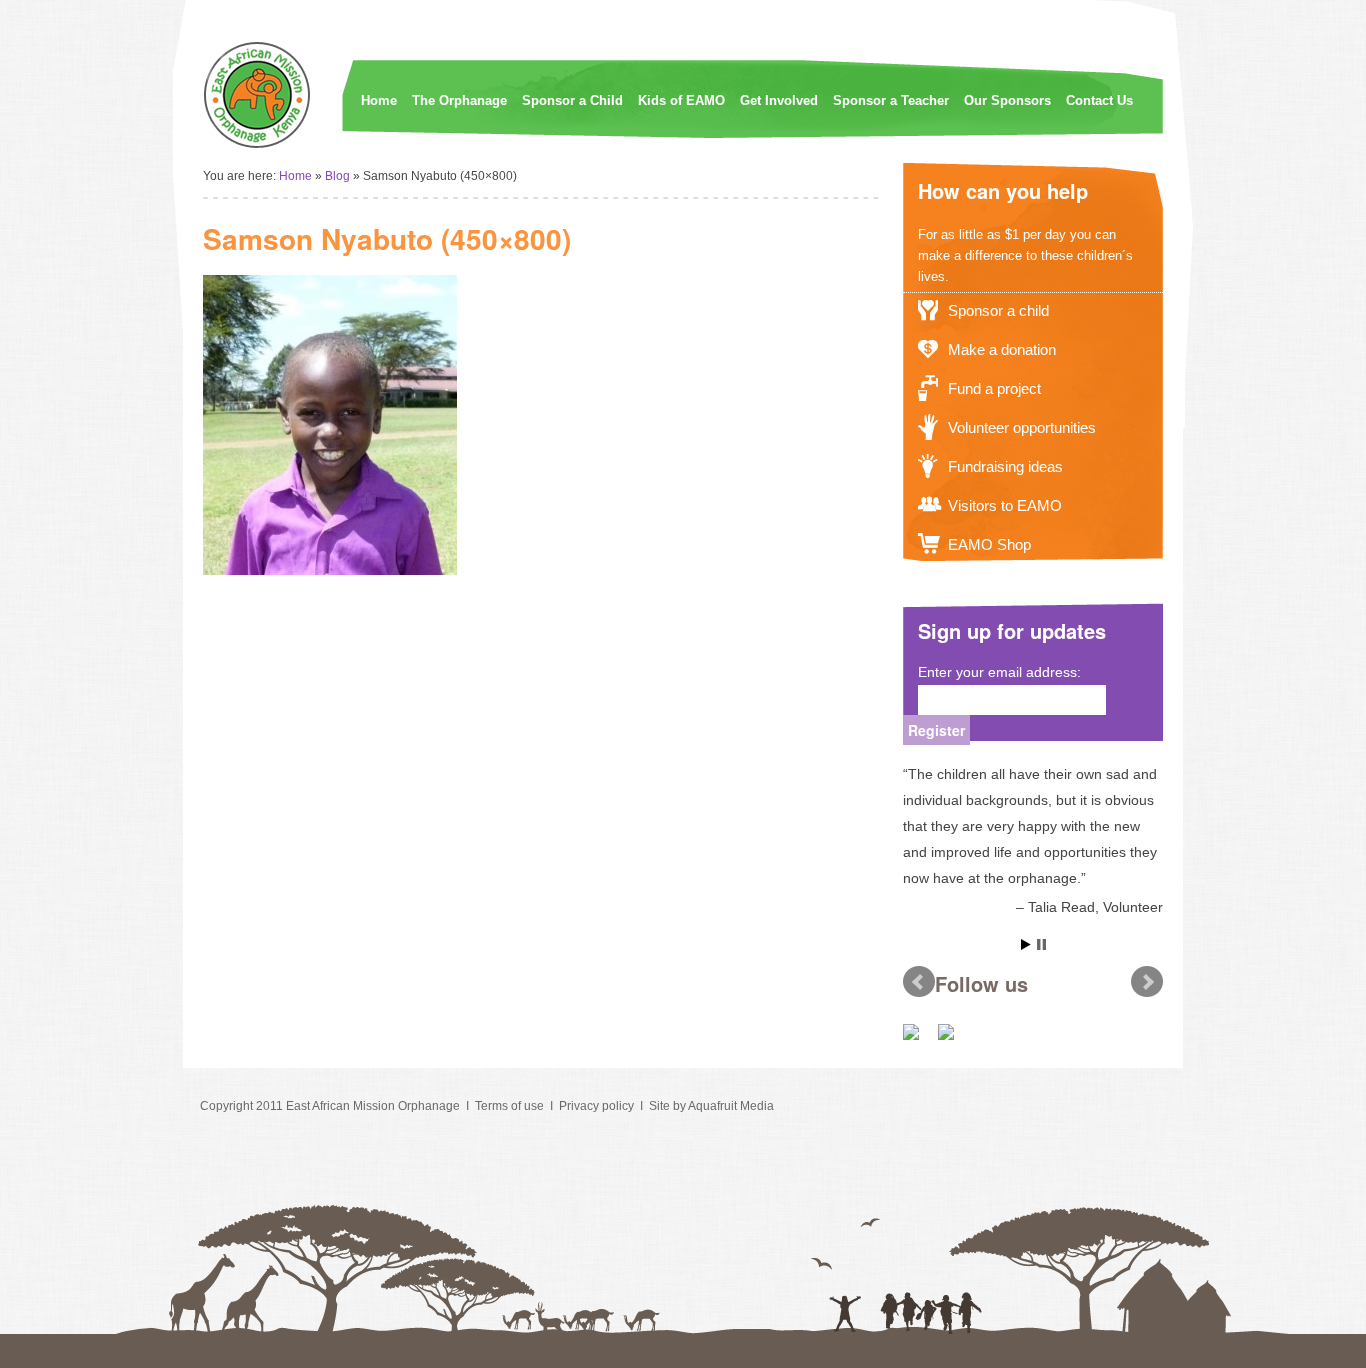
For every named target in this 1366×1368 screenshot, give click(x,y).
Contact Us (1099, 100)
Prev (919, 982)
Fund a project (994, 388)
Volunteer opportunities (1022, 427)
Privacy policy (596, 1106)
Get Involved (779, 100)
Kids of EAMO (681, 100)
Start (1026, 944)
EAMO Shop (989, 544)
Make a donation (1002, 349)
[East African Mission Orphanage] (258, 145)
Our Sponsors (1007, 100)
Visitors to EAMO (1005, 505)
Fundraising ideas (1005, 466)
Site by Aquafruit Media (711, 1106)
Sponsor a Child (572, 100)
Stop (1041, 944)
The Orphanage (459, 100)
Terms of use (509, 1106)
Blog (337, 176)
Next (1147, 982)
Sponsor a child (998, 310)
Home (379, 100)
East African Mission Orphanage (373, 1106)
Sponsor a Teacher (891, 100)
